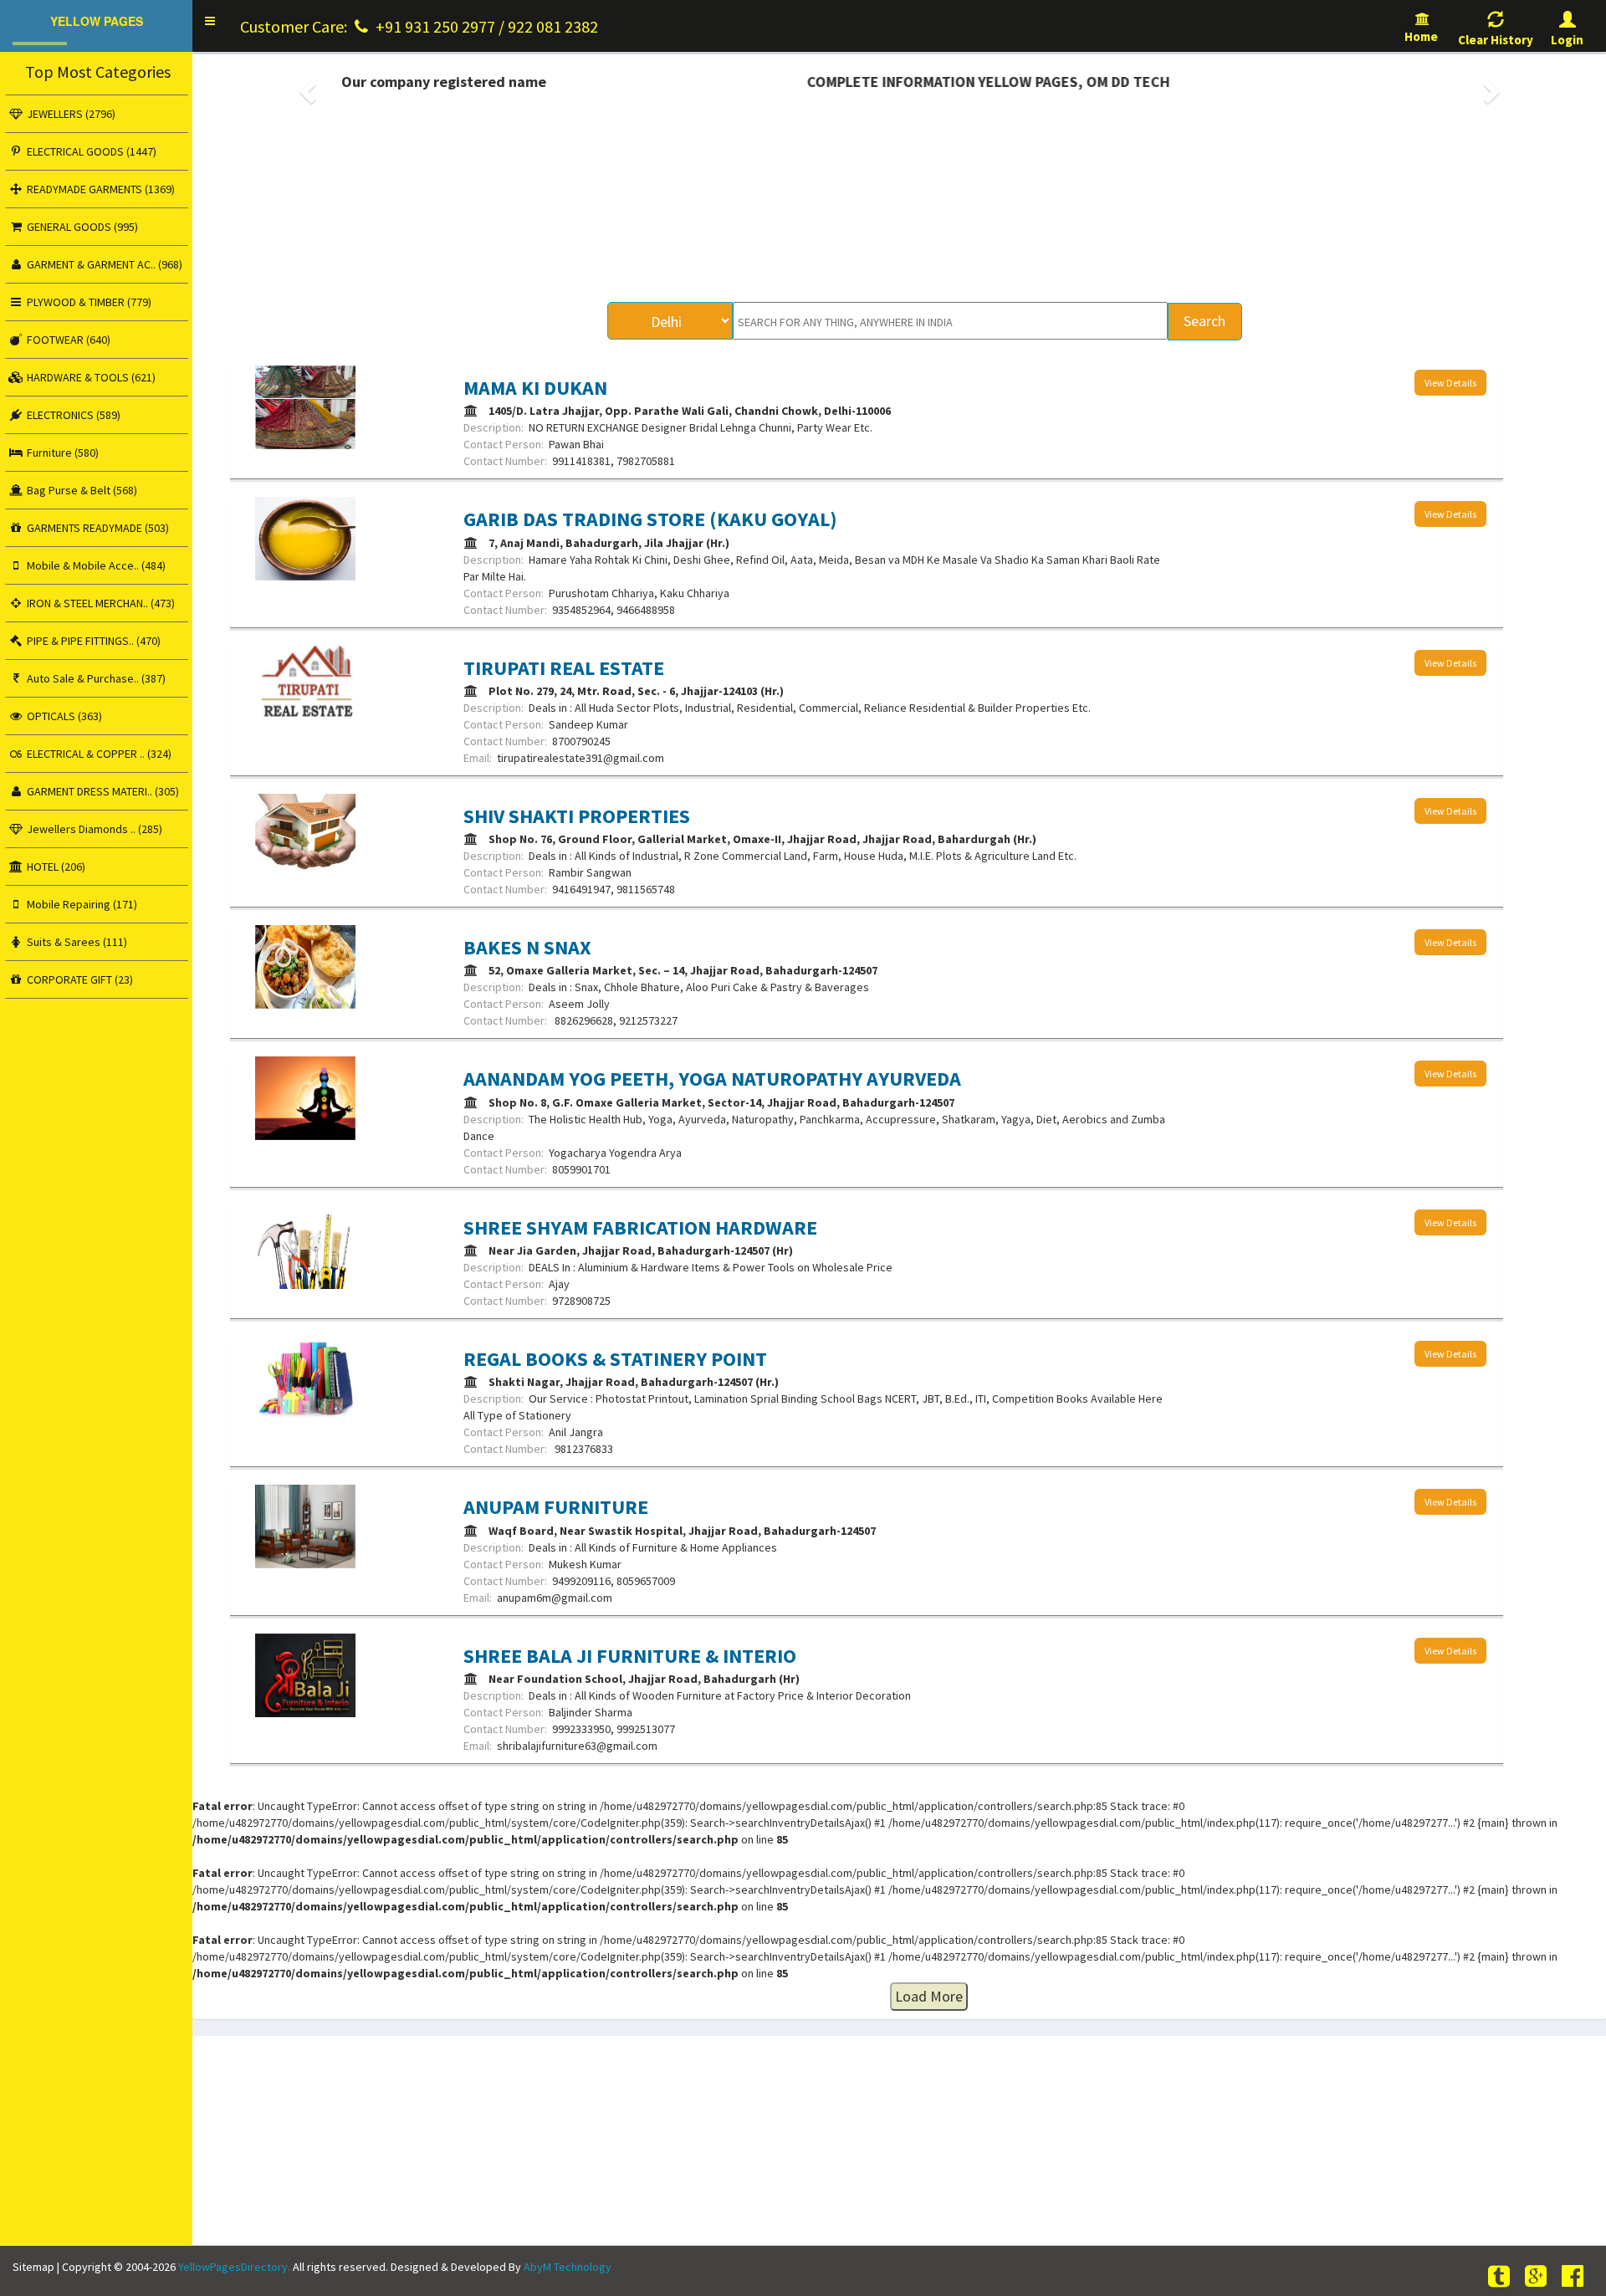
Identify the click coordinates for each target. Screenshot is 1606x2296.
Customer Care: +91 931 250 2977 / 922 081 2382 (419, 26)
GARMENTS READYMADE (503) (97, 528)
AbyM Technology (568, 2267)
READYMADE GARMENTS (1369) (100, 189)
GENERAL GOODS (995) (81, 227)
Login (1567, 40)
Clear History (1496, 40)
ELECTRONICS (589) (72, 415)
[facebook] (1575, 2276)
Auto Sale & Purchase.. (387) (95, 678)
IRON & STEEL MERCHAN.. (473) (100, 603)
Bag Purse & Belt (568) (81, 490)
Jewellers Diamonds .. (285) (93, 829)
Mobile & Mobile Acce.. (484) (95, 565)
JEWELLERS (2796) (70, 114)
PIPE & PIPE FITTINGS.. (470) (92, 641)
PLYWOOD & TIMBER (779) (88, 302)
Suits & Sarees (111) (76, 942)
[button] (210, 21)
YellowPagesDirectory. (234, 2267)
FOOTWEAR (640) (67, 340)
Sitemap (33, 2267)
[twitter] (1501, 2276)
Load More (929, 1996)
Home (1422, 36)
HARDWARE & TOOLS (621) (90, 377)
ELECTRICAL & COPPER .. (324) (98, 754)
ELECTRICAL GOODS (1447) (90, 151)
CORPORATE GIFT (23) (79, 979)
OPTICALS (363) (63, 716)
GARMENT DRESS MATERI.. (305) (102, 791)
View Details (1450, 383)
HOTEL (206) (55, 867)
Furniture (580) (61, 453)
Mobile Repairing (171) (81, 904)
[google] (1538, 2276)
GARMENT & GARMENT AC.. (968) (103, 264)
